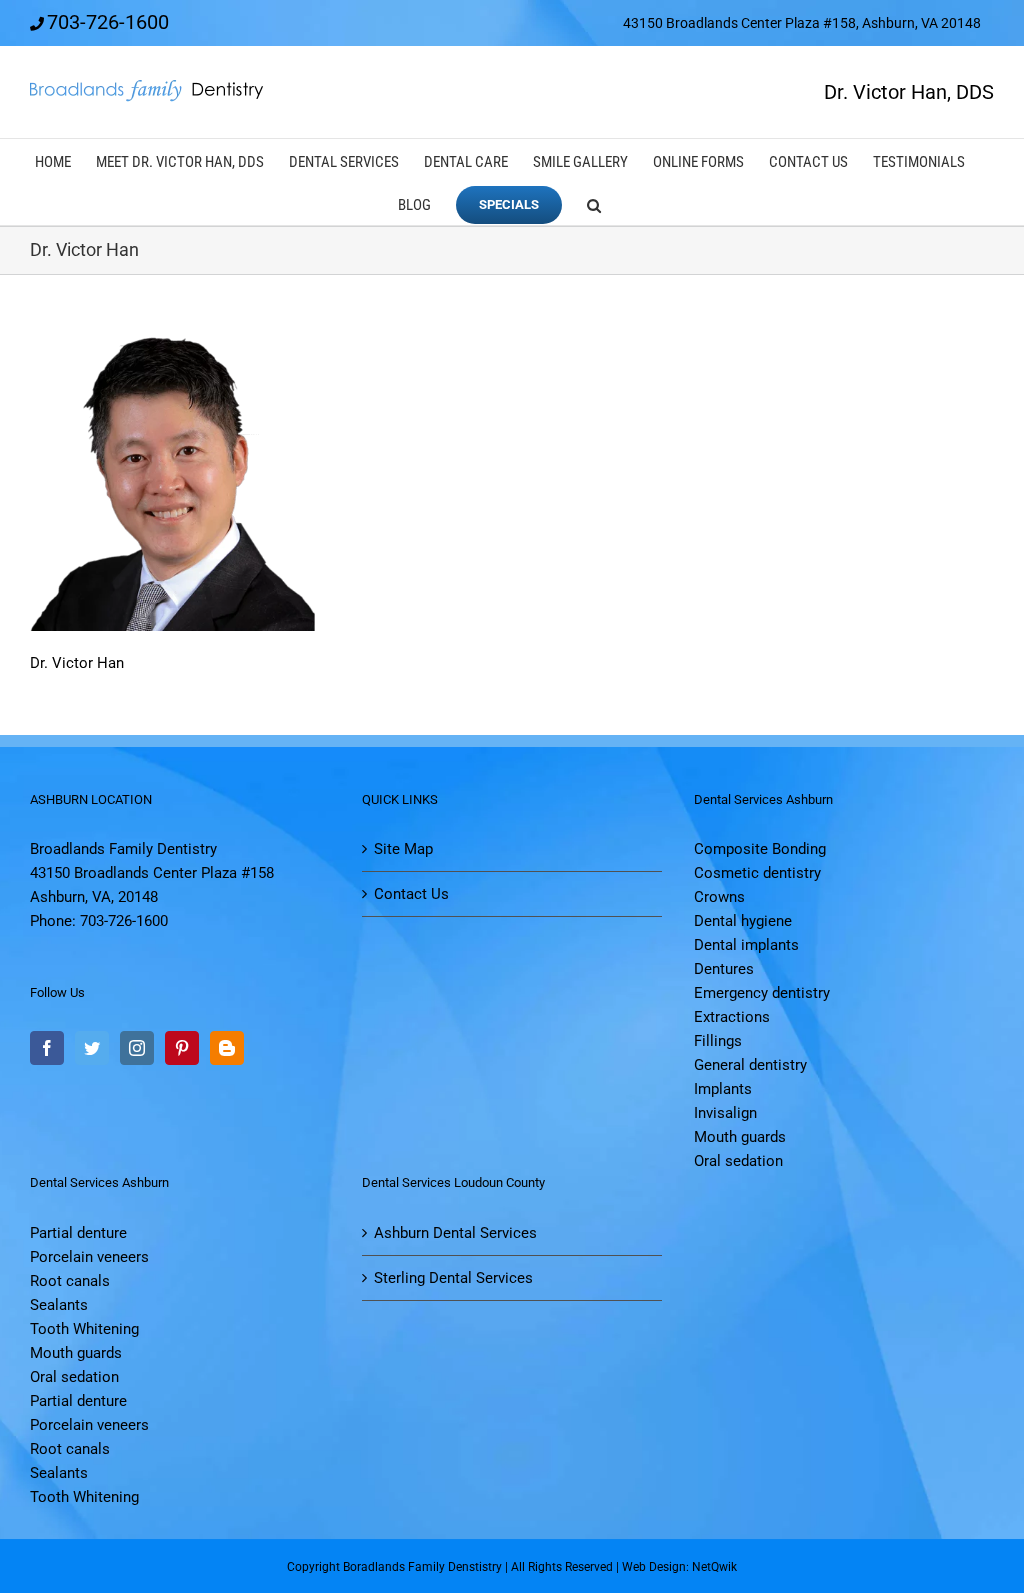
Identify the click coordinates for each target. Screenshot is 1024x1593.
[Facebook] (47, 1048)
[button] (594, 203)
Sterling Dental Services (453, 1278)
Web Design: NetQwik (679, 1567)
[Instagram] (137, 1048)
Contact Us (411, 894)
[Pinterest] (182, 1048)
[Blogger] (227, 1048)
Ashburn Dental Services (455, 1233)
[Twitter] (92, 1048)
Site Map (403, 849)
